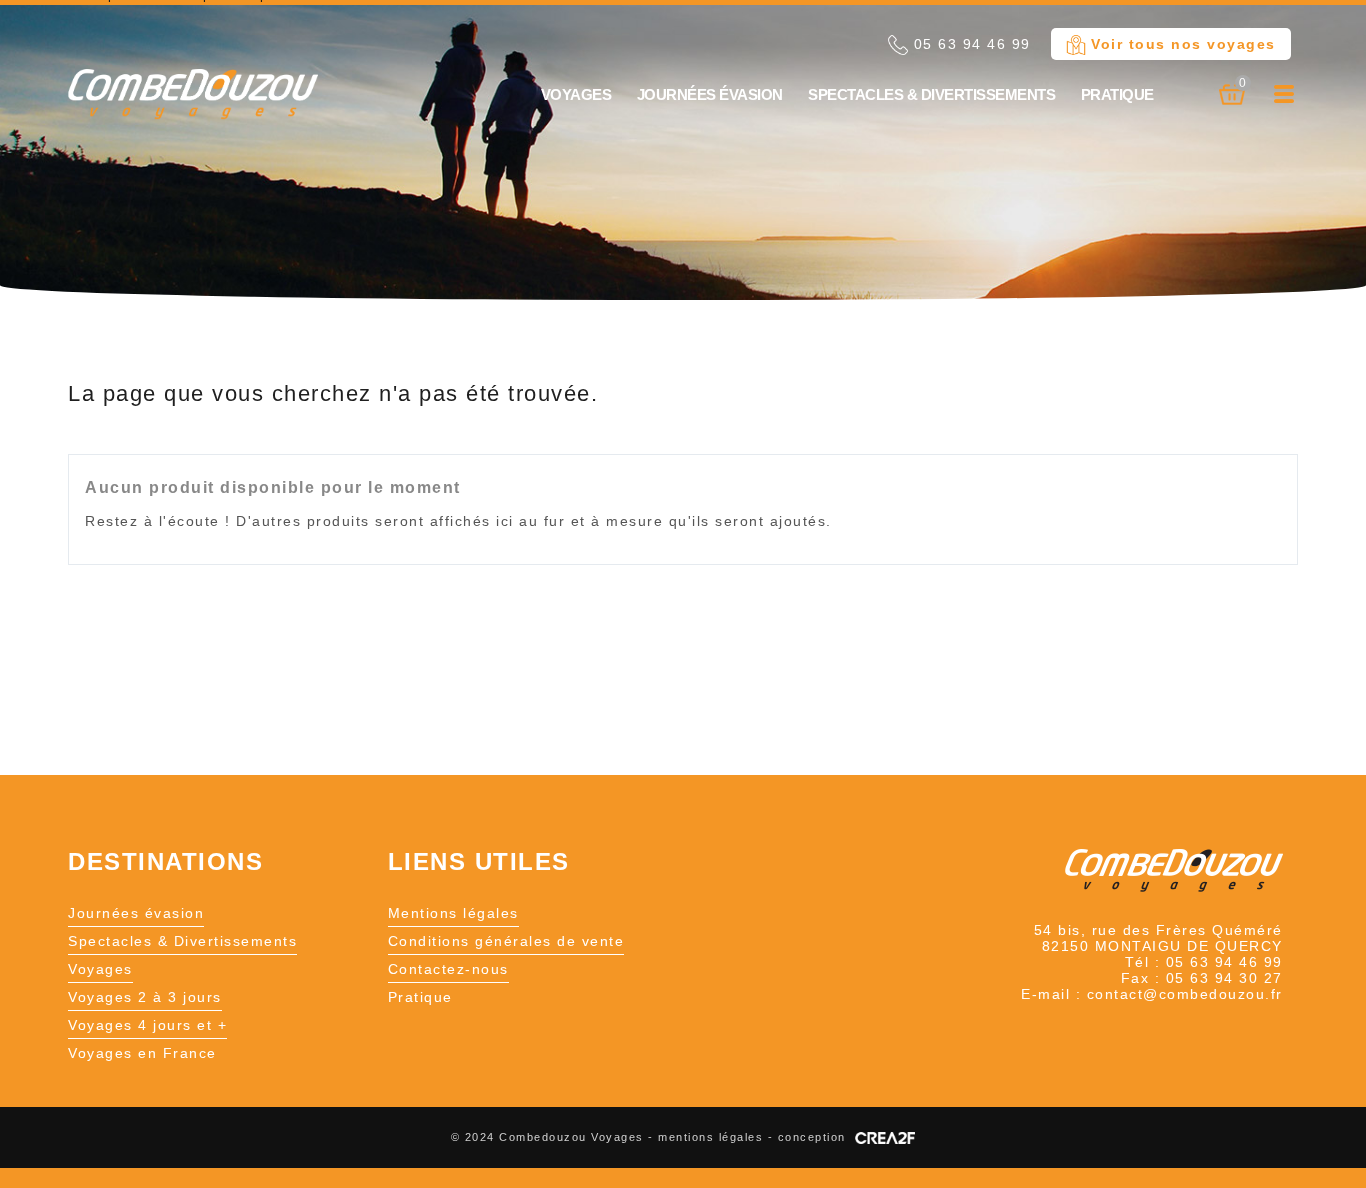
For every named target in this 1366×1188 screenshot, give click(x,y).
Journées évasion (710, 94)
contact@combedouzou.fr (1185, 994)
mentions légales (710, 1137)
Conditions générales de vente (506, 941)
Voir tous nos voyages (1181, 44)
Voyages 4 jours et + (147, 1025)
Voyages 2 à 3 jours (145, 997)
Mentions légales (453, 913)
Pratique (1117, 94)
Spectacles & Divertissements (931, 94)
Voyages (576, 94)
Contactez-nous (448, 969)
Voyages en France (142, 1053)
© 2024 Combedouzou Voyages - (555, 1137)
